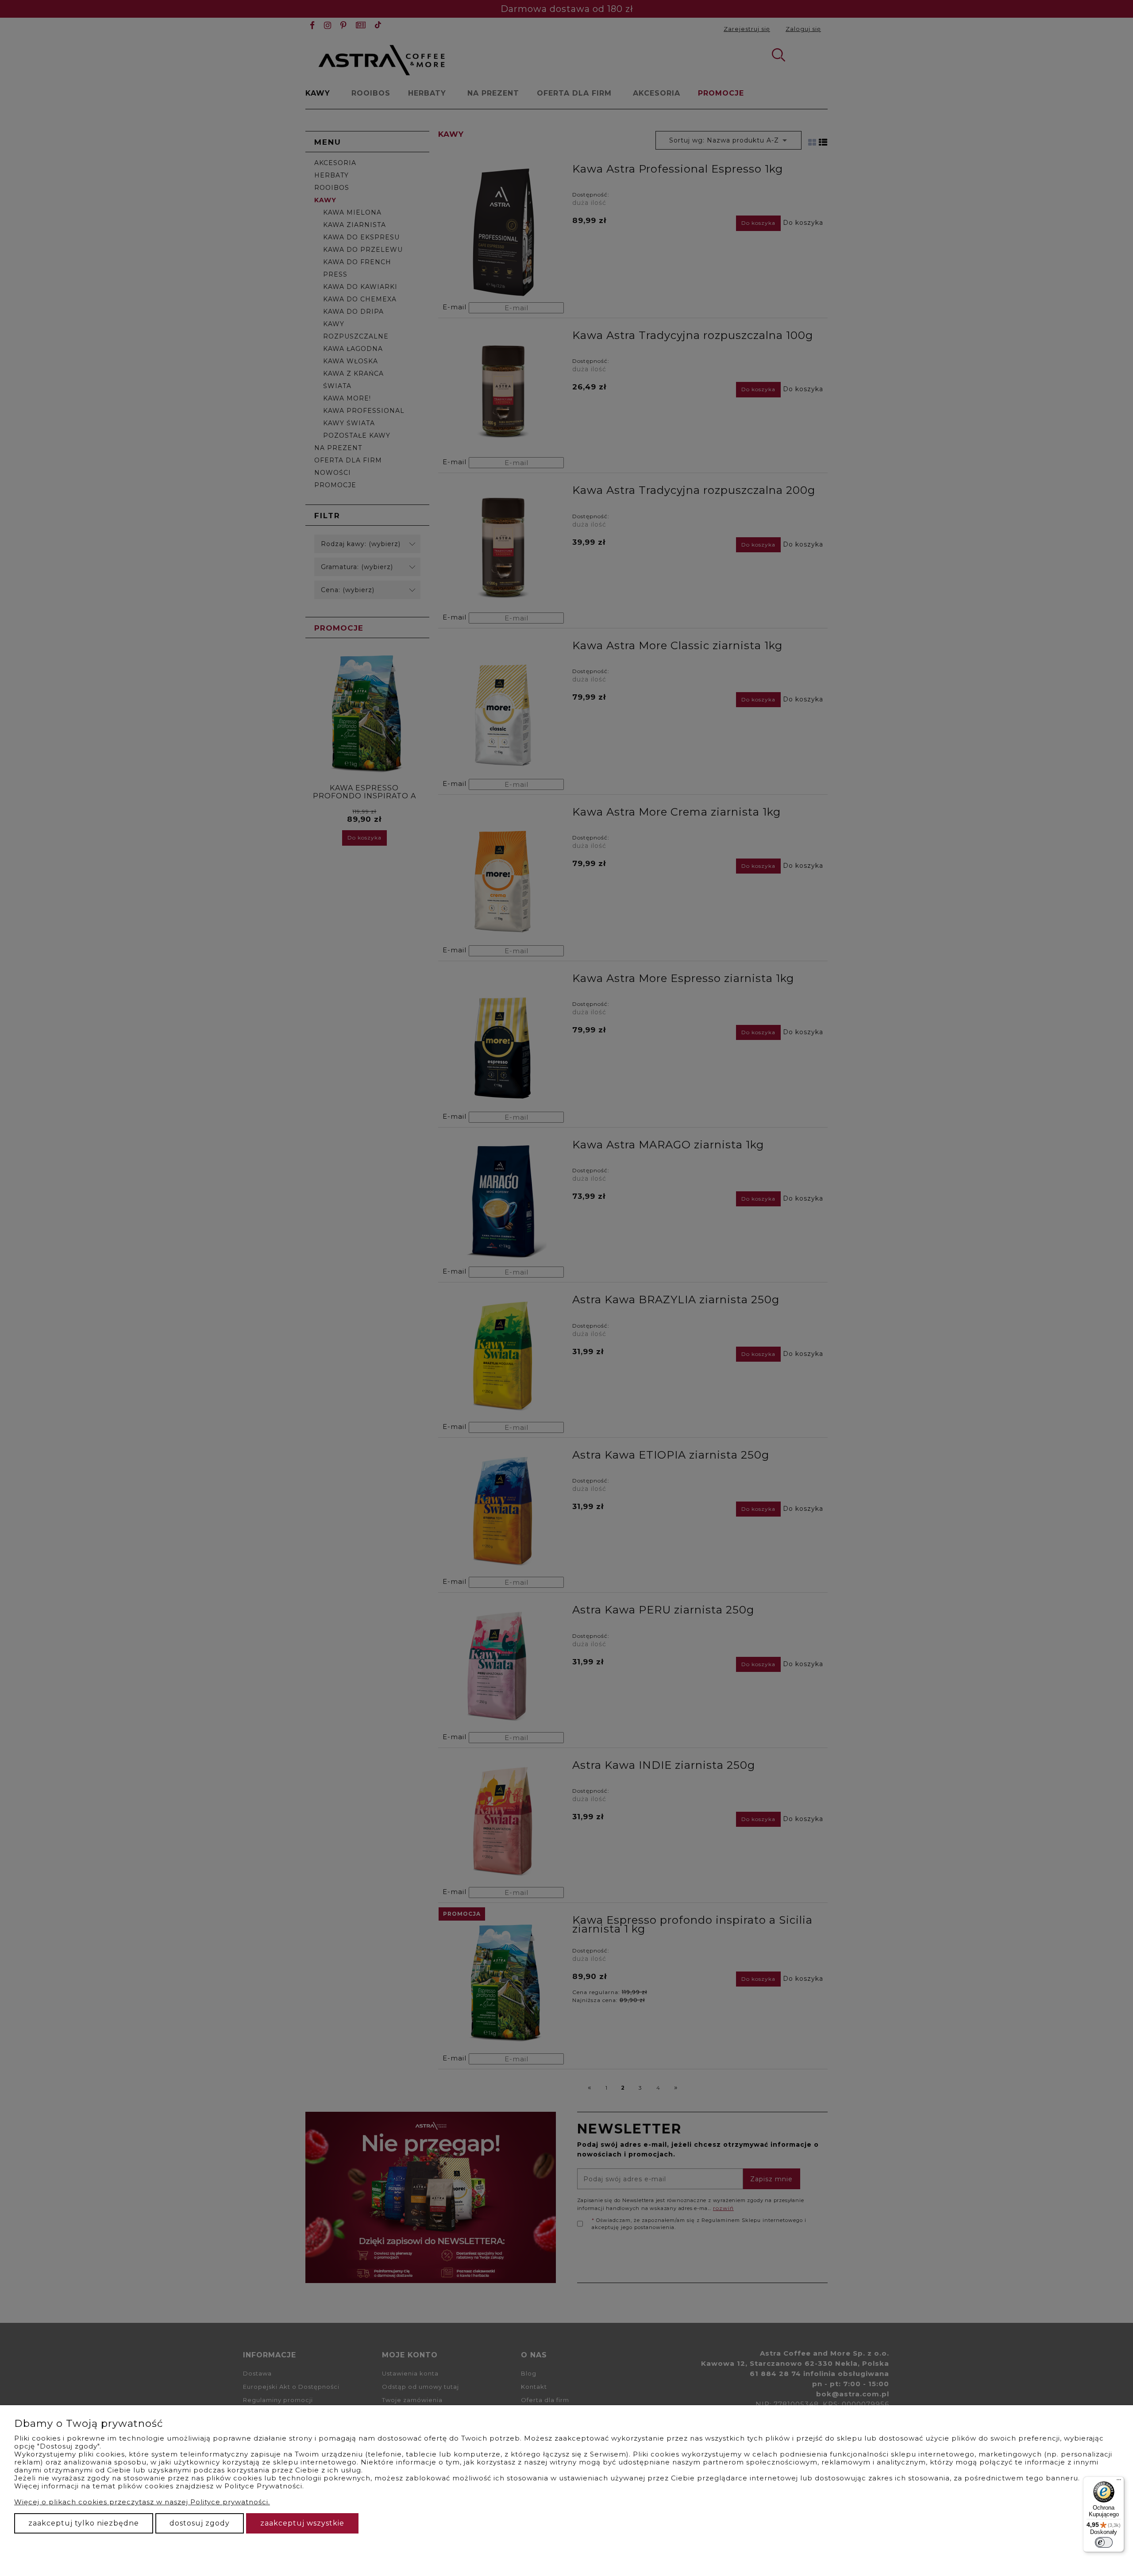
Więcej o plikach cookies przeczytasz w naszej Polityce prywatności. (142, 2502)
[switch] (1104, 2542)
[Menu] (1119, 2482)
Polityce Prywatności (263, 2486)
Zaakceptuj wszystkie (302, 2523)
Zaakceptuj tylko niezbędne (84, 2523)
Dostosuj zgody (200, 2523)
